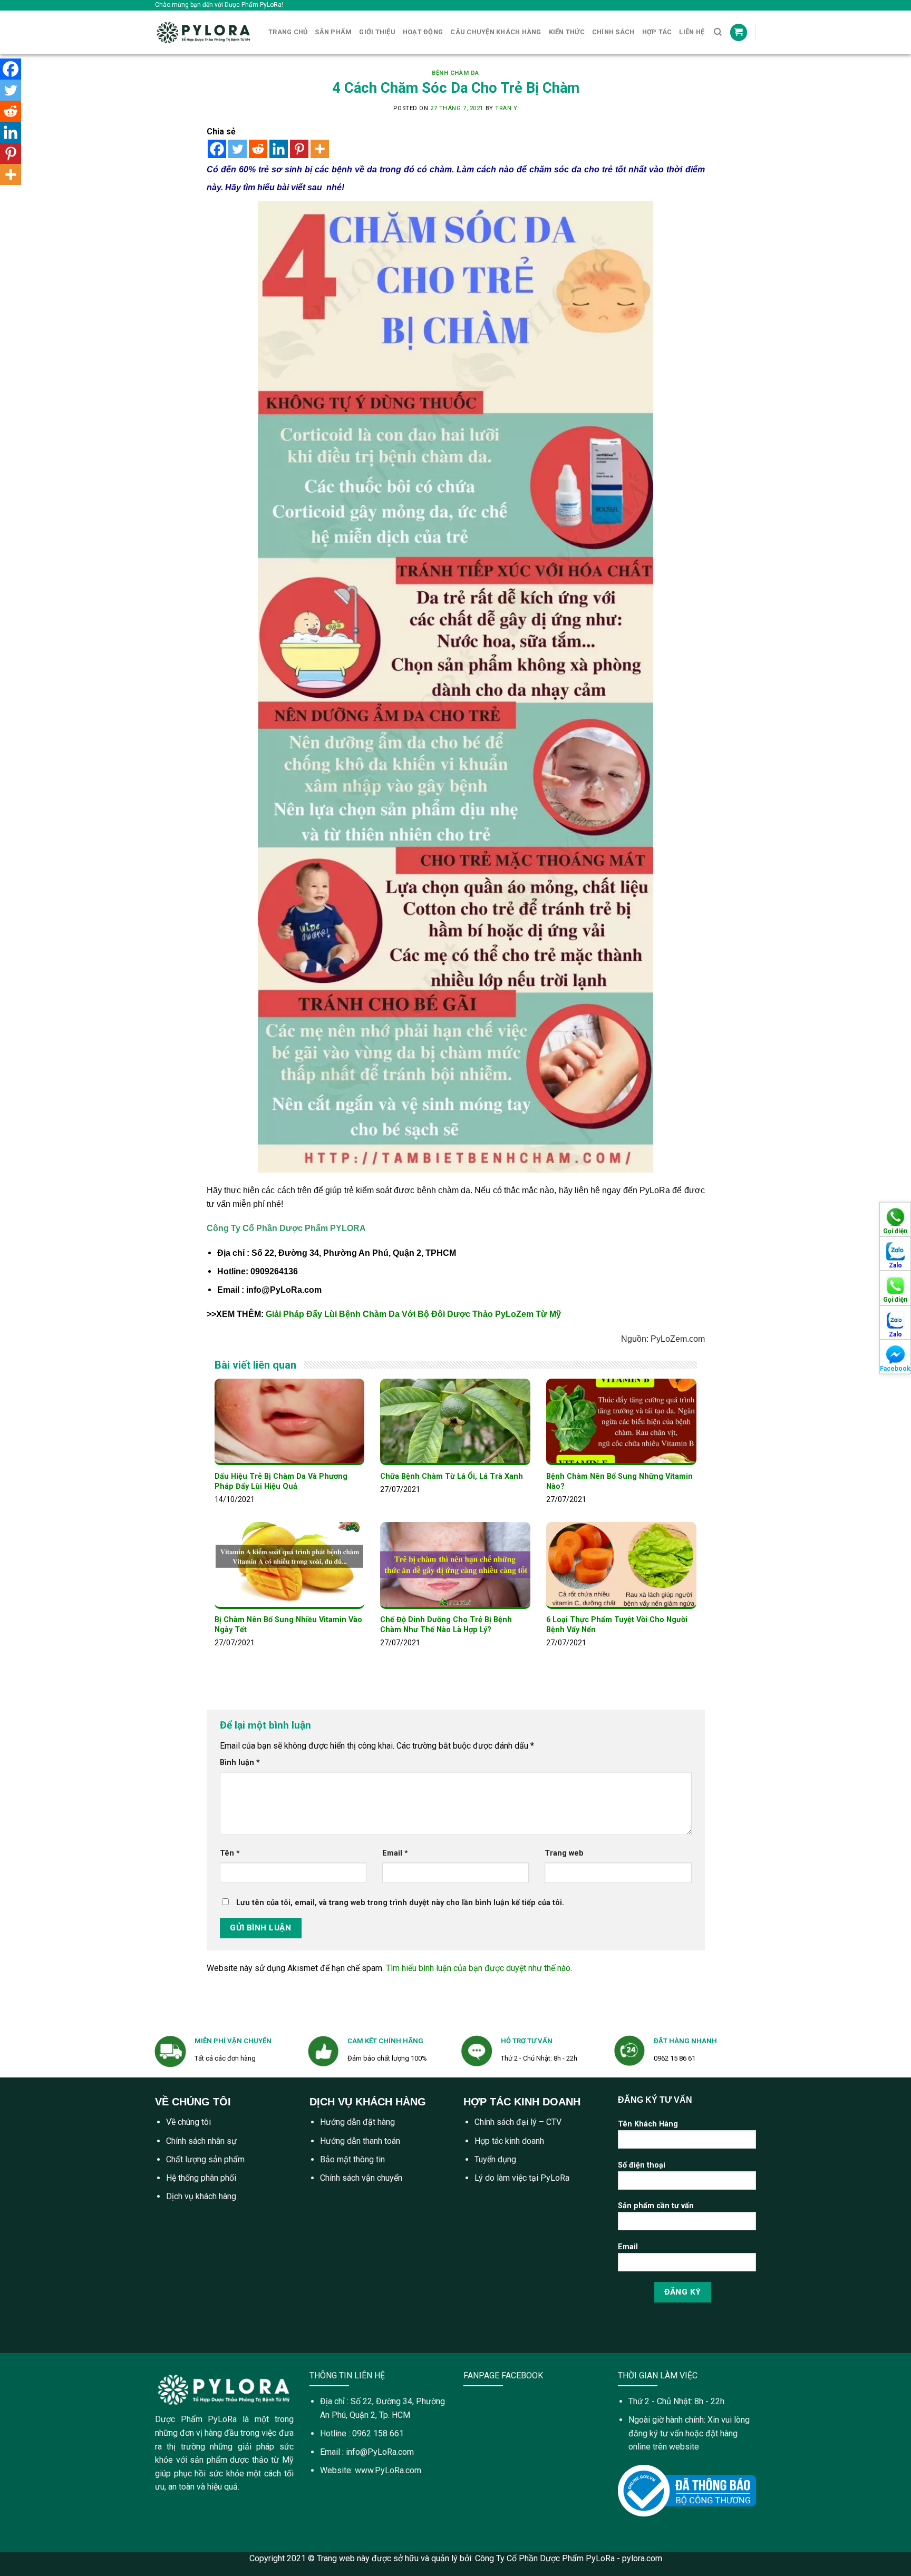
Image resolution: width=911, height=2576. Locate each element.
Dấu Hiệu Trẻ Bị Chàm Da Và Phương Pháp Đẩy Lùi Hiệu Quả (281, 1481)
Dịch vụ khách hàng (201, 2196)
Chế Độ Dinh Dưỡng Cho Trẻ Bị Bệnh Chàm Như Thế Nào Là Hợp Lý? (446, 1625)
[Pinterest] (299, 149)
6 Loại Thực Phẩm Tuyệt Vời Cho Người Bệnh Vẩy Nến (617, 1625)
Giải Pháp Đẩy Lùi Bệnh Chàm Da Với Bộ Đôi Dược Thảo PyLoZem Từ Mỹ (413, 1314)
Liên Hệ (692, 32)
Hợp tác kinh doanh (509, 2141)
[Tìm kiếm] (718, 32)
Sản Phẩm (333, 32)
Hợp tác (657, 32)
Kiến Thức (567, 32)
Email (395, 1853)
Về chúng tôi (188, 2122)
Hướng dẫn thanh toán (360, 2141)
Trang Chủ (288, 32)
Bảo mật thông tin (352, 2159)
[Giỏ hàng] (739, 32)
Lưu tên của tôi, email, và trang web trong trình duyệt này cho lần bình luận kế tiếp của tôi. (400, 1903)
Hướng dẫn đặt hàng (357, 2122)
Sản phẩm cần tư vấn (656, 2206)
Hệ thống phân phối (201, 2178)
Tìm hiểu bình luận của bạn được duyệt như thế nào (478, 1968)
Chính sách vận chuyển (361, 2178)
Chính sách (613, 32)
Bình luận (240, 1763)
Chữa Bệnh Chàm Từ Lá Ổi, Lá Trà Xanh (452, 1476)
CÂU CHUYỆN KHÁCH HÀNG (496, 32)
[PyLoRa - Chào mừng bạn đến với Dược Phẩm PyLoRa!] (204, 32)
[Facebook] (217, 149)
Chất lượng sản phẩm (205, 2159)
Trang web (564, 1853)
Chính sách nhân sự (201, 2141)
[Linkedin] (279, 149)
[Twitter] (238, 149)
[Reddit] (258, 149)
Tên (230, 1853)
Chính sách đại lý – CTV (518, 2122)
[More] (320, 149)
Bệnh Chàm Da (455, 73)
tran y (506, 108)
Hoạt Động (423, 32)
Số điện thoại (642, 2165)
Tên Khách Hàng (648, 2124)
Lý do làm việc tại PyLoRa (522, 2178)
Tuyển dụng (495, 2159)
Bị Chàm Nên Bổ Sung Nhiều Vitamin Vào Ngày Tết (288, 1625)
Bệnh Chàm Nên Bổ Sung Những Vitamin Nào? (619, 1481)
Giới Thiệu (377, 32)
